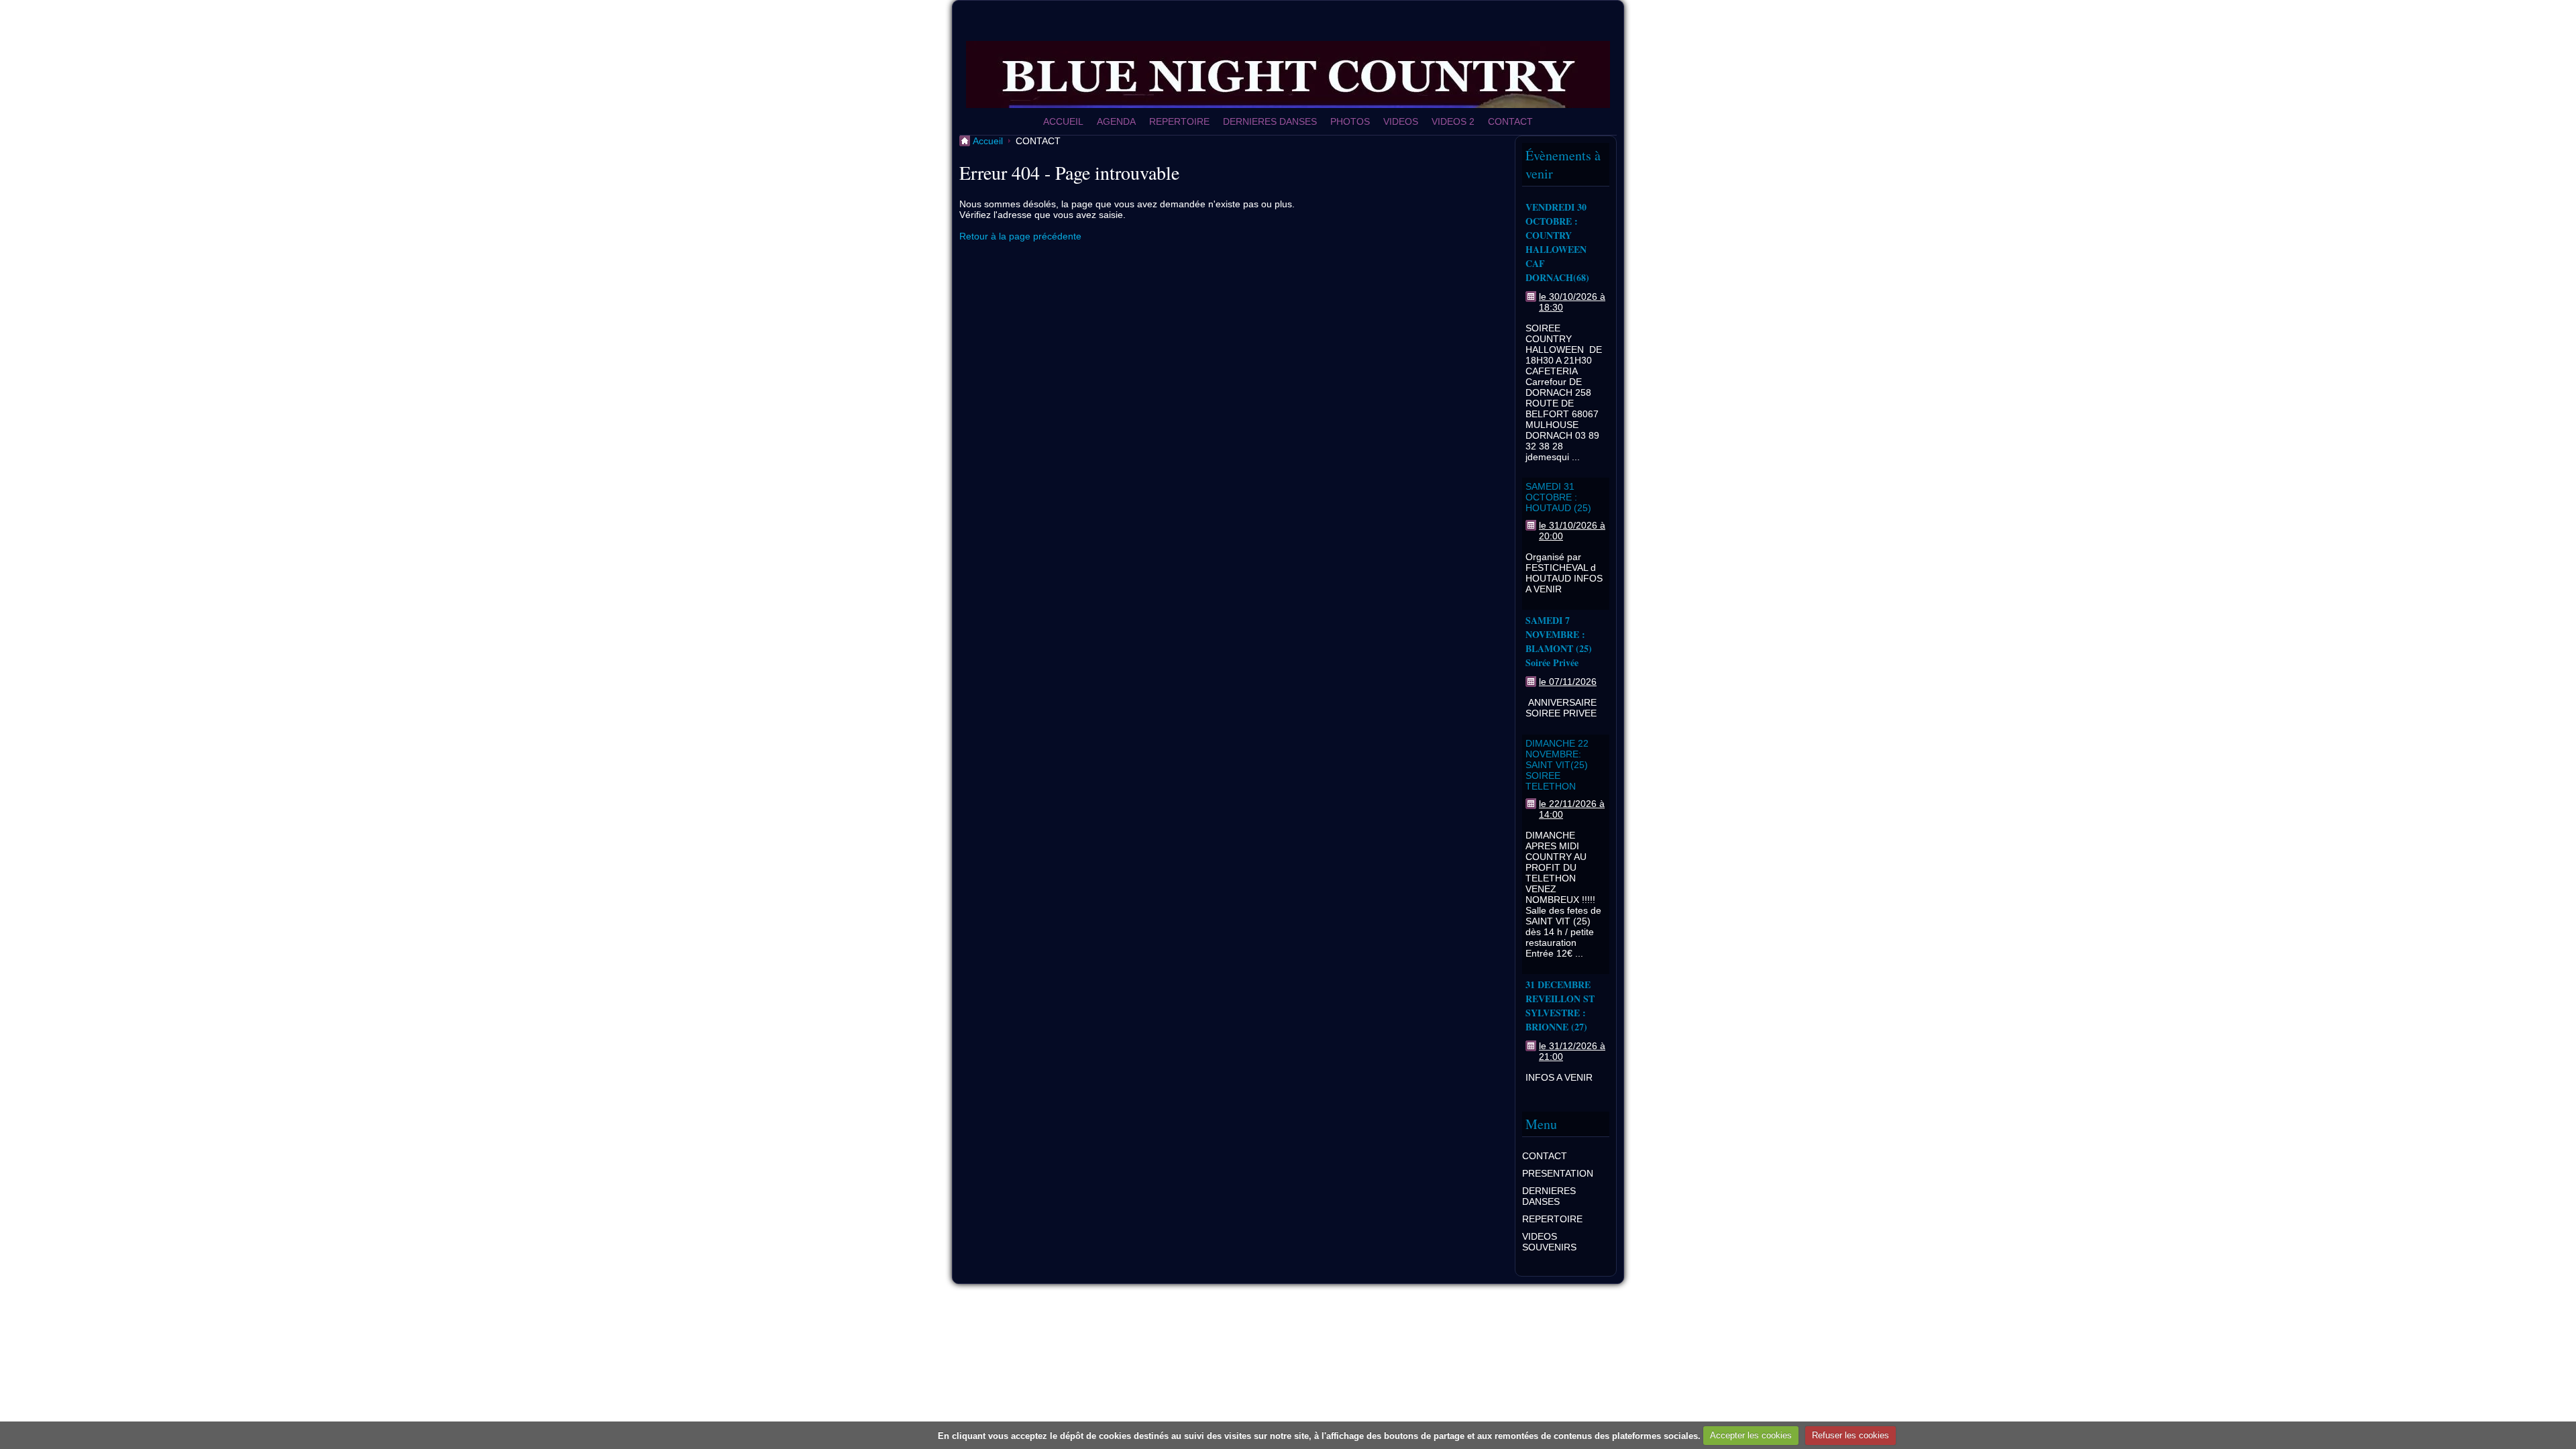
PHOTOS (1350, 121)
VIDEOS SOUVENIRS (1549, 1242)
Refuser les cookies (1850, 1435)
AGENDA (1116, 121)
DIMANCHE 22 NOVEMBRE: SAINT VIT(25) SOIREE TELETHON (1557, 765)
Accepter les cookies (1751, 1435)
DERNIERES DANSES (1270, 121)
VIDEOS (1401, 121)
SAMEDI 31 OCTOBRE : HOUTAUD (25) (1558, 497)
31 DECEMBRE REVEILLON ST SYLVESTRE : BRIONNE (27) (1560, 1006)
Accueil (988, 141)
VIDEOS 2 (1453, 121)
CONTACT (1510, 121)
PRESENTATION (1558, 1173)
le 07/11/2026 (1568, 682)
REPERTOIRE (1179, 121)
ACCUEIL (1063, 121)
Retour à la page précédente (1020, 236)
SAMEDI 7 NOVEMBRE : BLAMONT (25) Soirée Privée (1559, 641)
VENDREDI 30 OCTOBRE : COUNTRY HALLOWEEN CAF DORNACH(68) (1557, 242)
